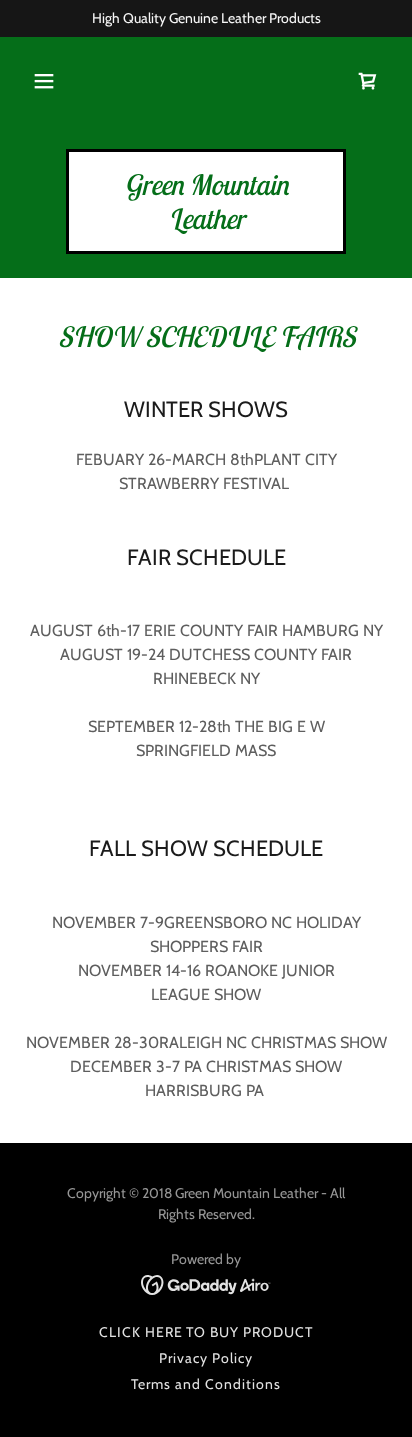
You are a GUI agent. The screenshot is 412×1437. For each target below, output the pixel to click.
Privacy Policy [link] (206, 1358)
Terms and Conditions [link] (206, 1384)
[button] (44, 81)
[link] (368, 81)
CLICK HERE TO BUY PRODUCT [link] (206, 1332)
